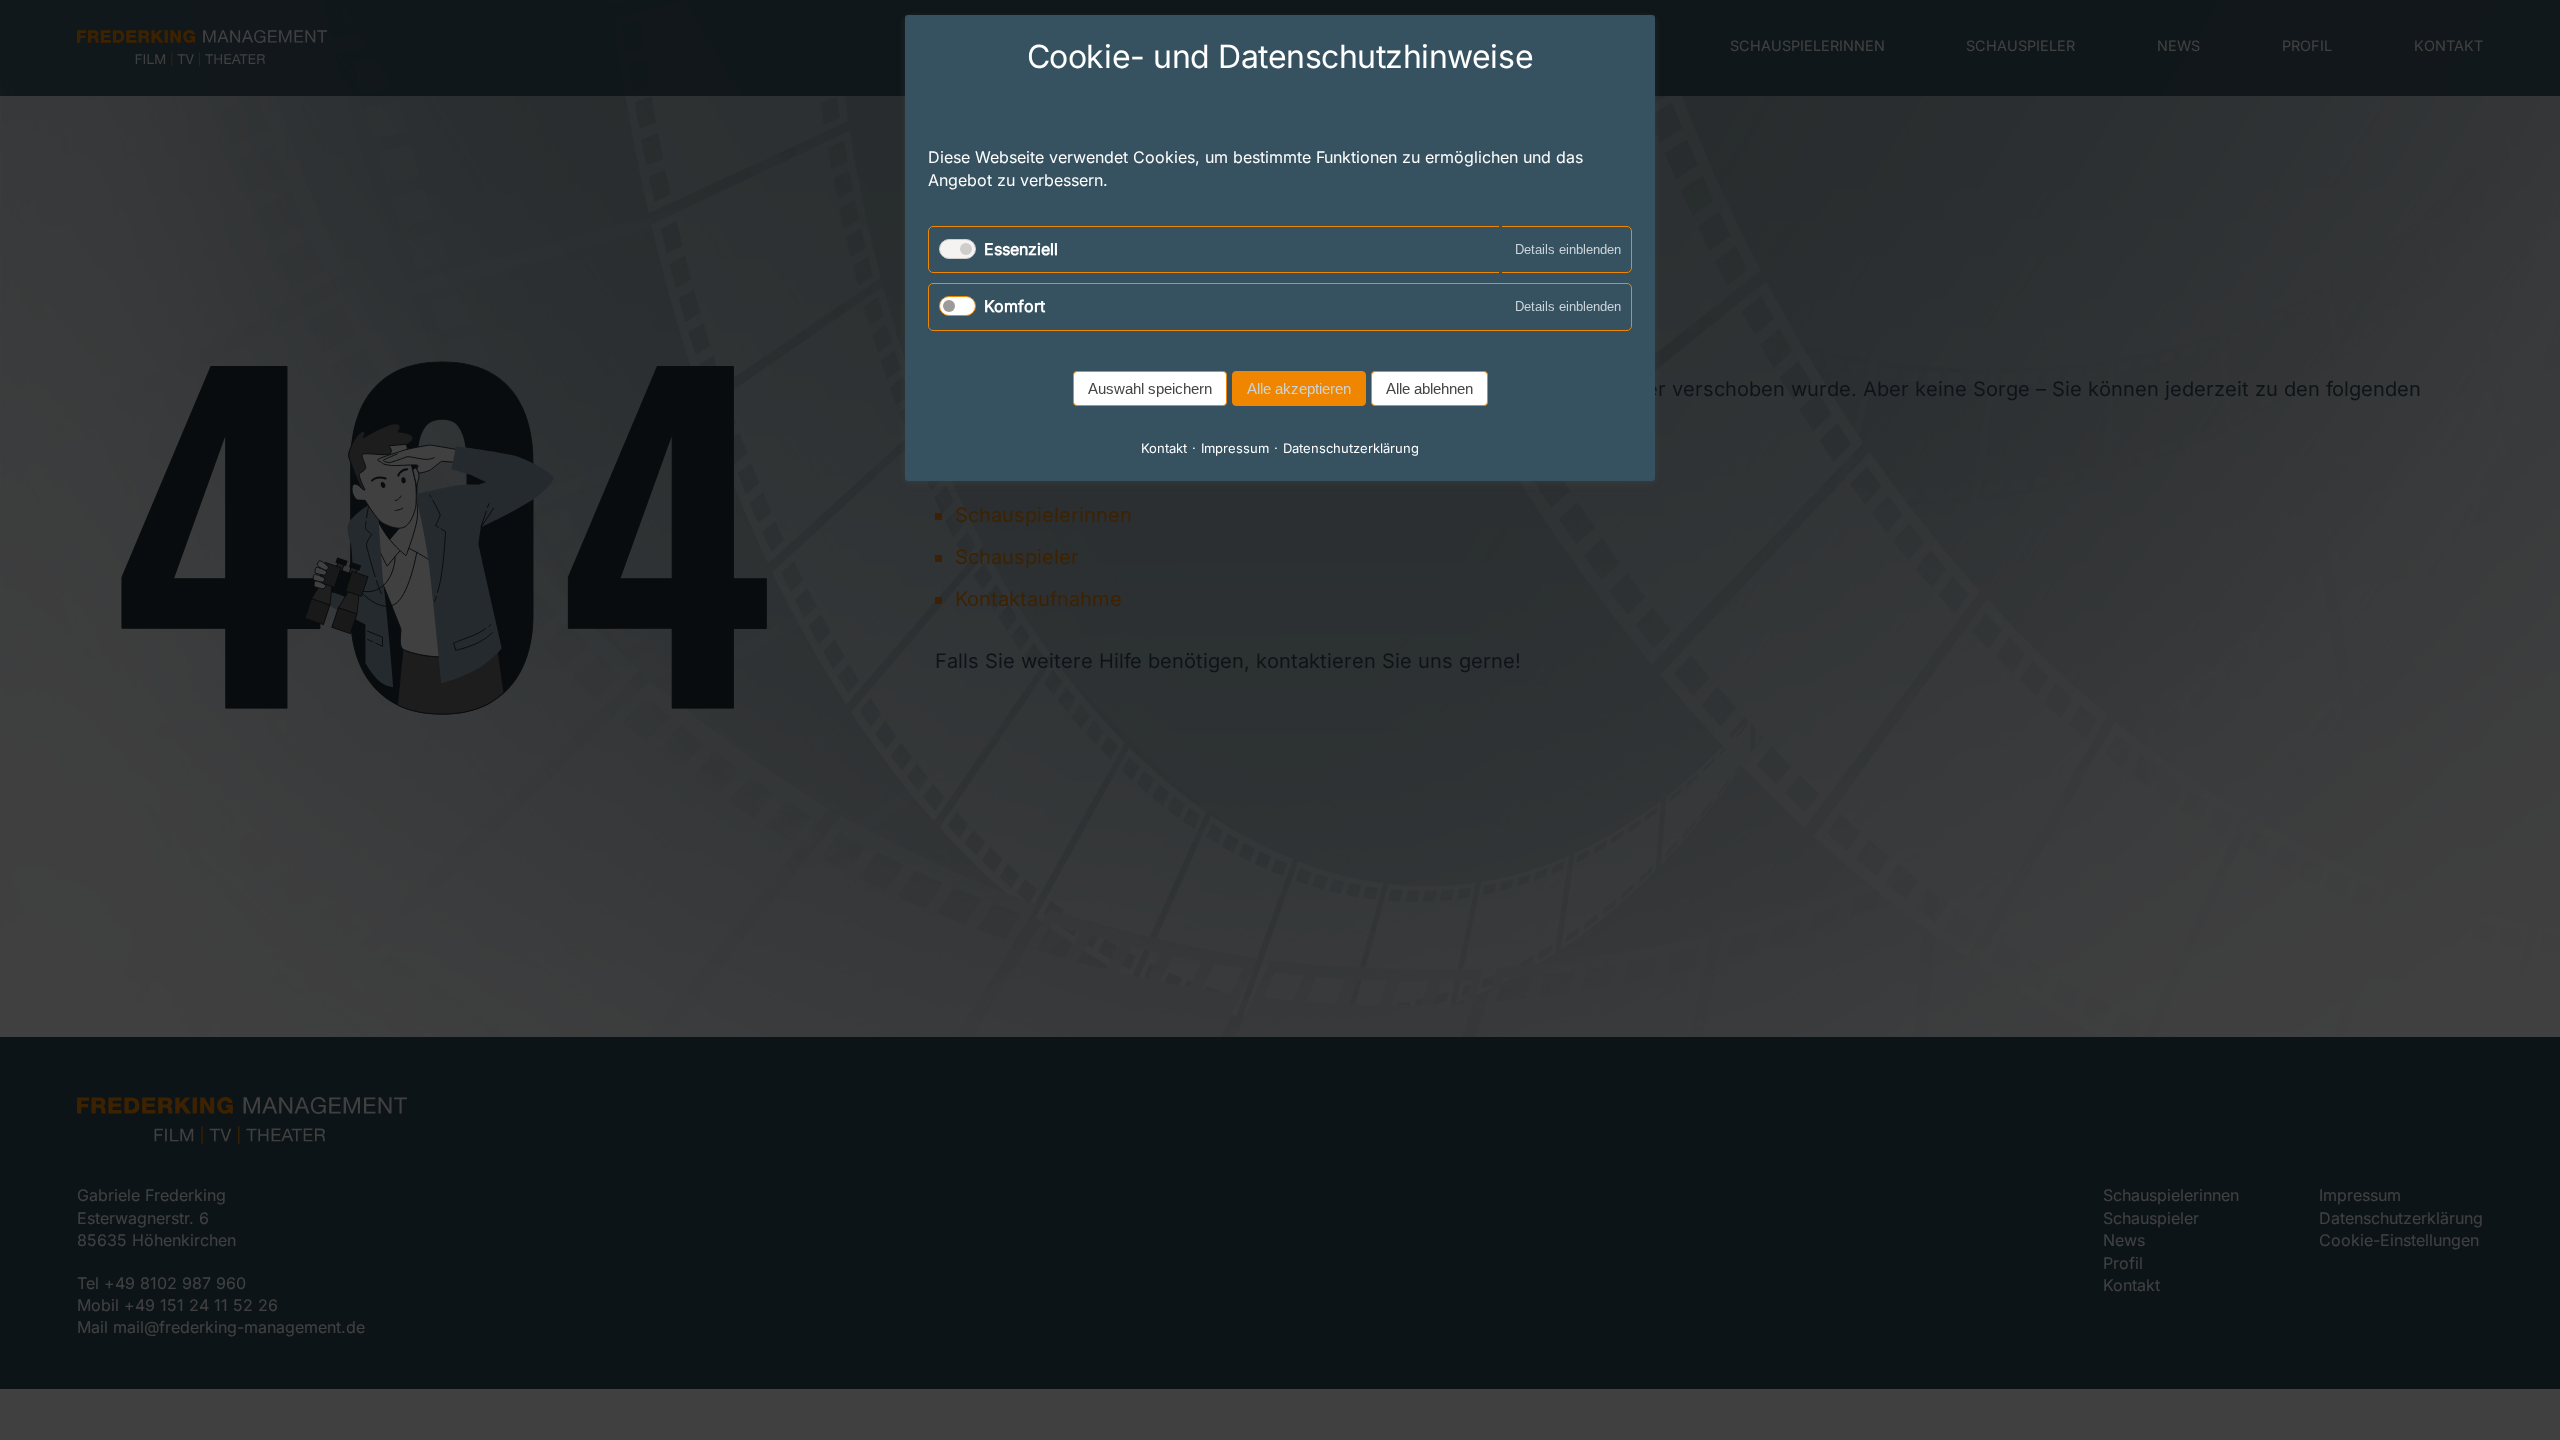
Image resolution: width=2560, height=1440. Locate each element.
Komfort (1014, 306)
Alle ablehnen (1429, 388)
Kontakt (1164, 448)
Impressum (1235, 448)
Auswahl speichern (1150, 388)
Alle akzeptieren (1299, 388)
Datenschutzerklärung (1351, 448)
